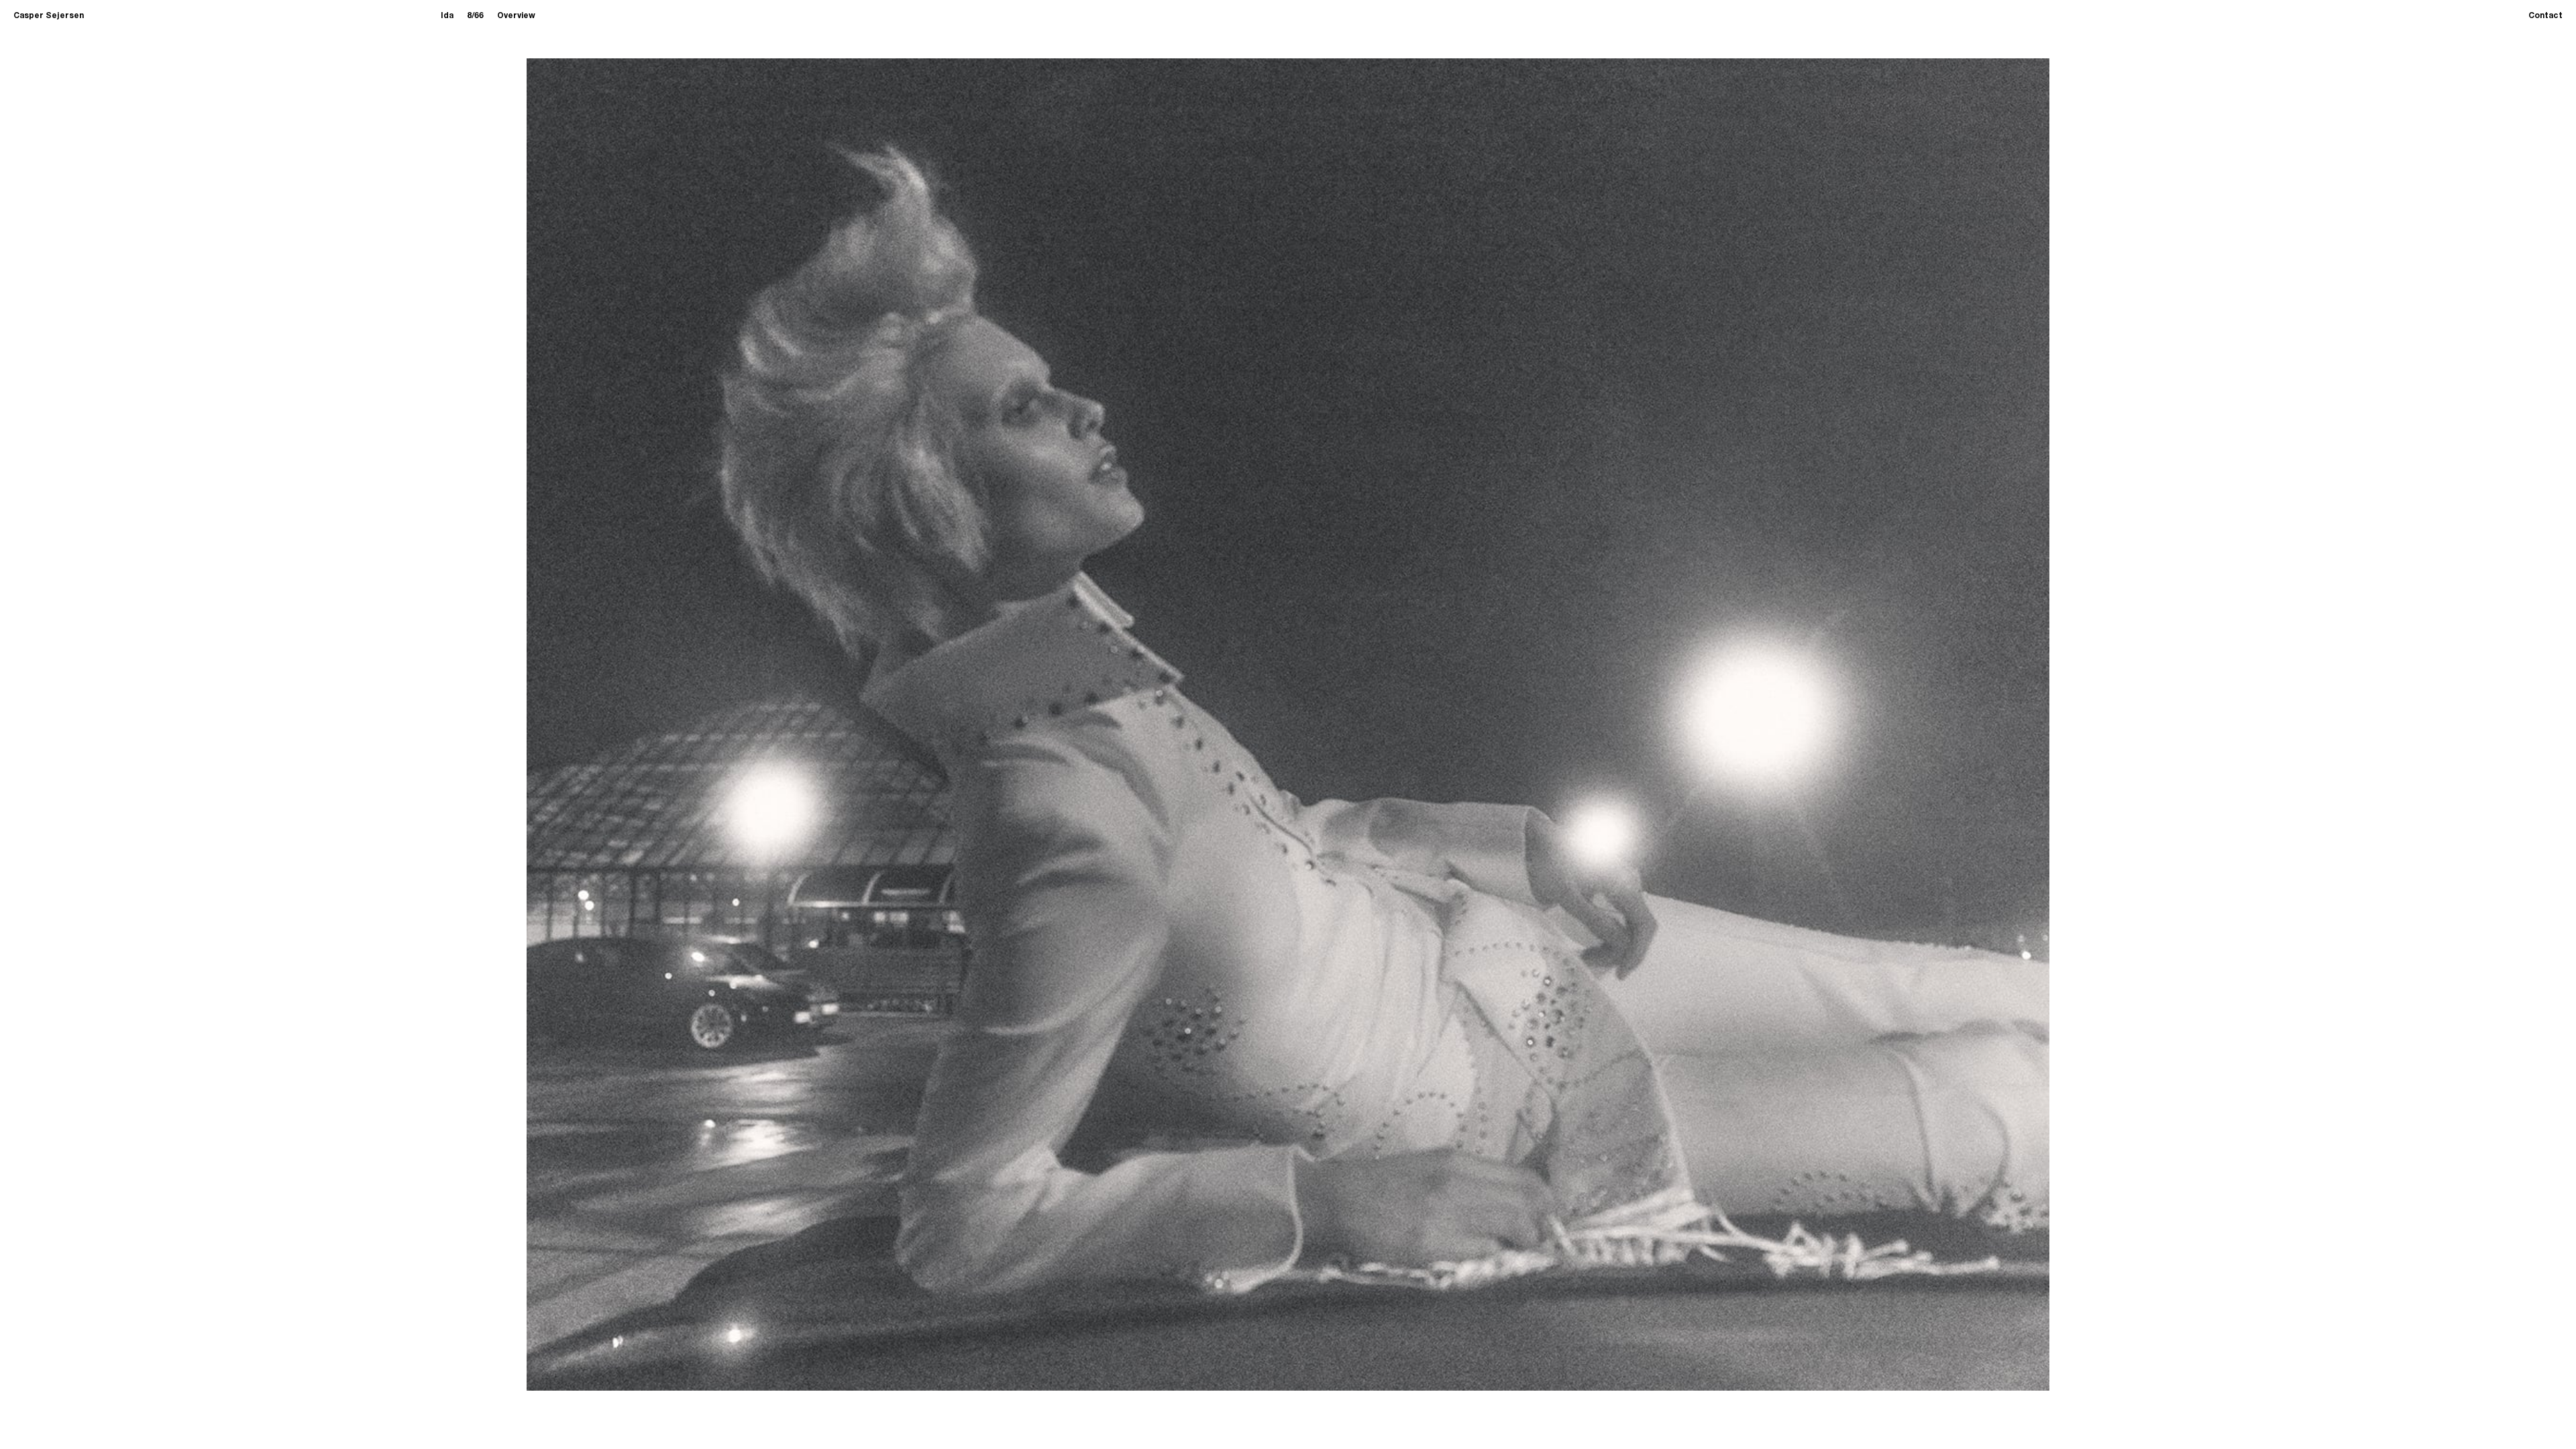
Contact (2545, 16)
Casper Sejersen (49, 16)
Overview (516, 16)
